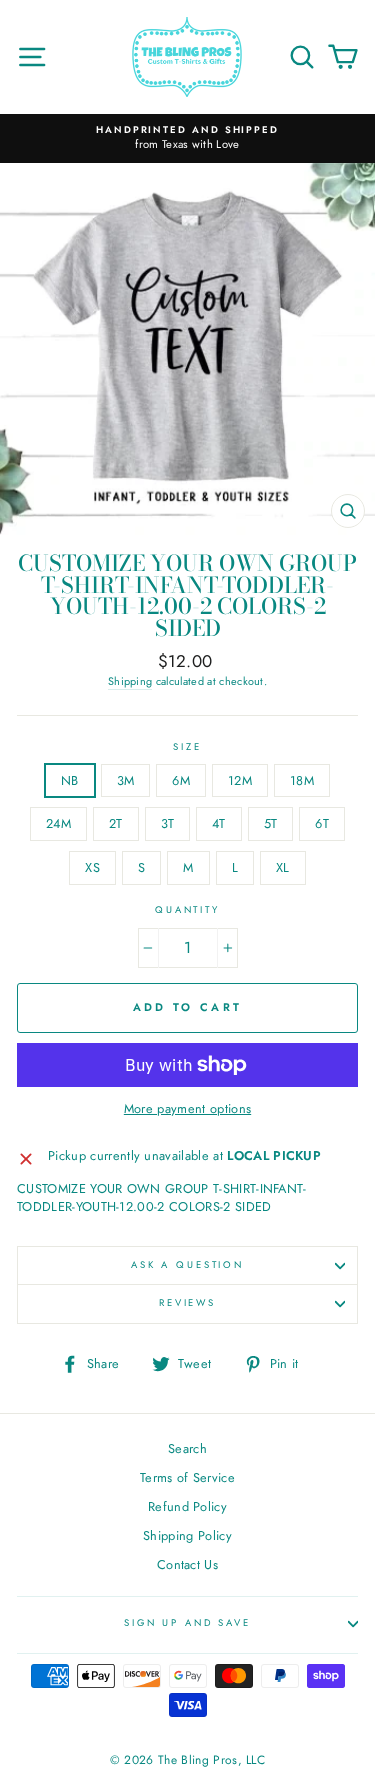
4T (219, 823)
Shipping (130, 681)
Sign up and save (187, 1623)
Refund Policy (187, 1506)
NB (70, 780)
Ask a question (187, 1265)
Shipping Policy (187, 1535)
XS (92, 867)
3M (126, 780)
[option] (187, 138)
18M (302, 780)
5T (271, 823)
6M (181, 780)
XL (283, 867)
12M (240, 780)
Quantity (187, 910)
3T (168, 823)
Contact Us (187, 1564)
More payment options (187, 1109)
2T (116, 823)
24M (58, 823)
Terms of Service (187, 1477)
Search (187, 1448)
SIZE (187, 747)
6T (322, 823)
